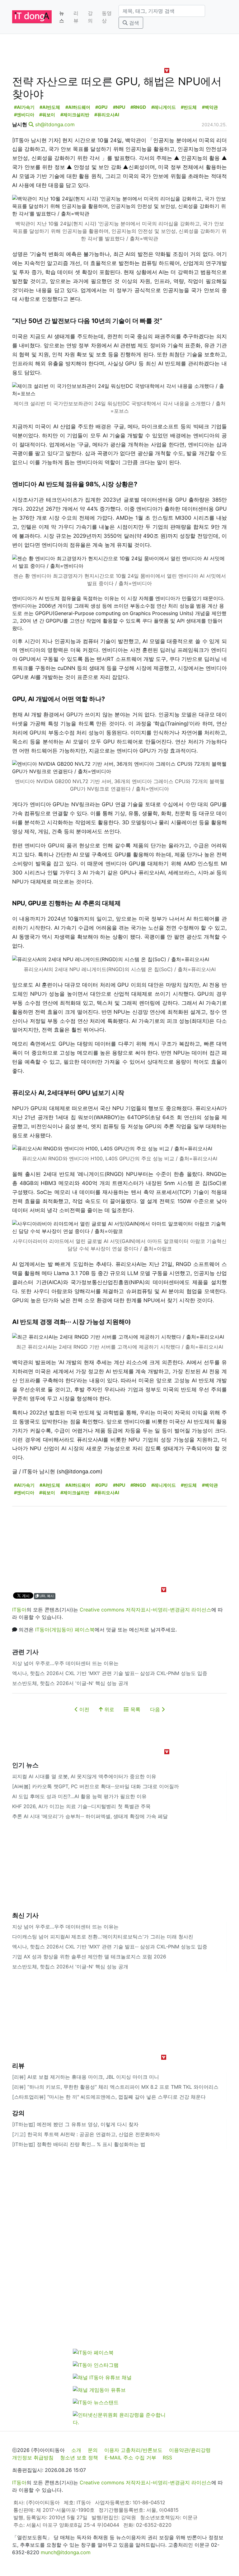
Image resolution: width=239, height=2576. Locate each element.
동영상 (107, 17)
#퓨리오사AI (107, 115)
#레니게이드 (164, 107)
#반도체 (189, 107)
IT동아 (19, 1610)
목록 (135, 1709)
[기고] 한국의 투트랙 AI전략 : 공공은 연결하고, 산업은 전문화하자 (86, 2134)
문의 (93, 2450)
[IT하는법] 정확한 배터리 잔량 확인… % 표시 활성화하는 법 (79, 2144)
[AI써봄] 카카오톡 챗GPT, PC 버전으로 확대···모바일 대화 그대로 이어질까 (96, 1786)
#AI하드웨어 (78, 107)
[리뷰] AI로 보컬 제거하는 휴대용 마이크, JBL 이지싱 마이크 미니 (86, 2077)
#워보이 (47, 115)
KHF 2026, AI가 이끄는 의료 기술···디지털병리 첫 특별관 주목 (81, 1806)
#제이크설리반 (75, 115)
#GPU (101, 107)
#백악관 (210, 107)
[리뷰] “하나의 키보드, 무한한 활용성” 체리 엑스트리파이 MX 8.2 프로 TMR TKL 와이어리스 (115, 2087)
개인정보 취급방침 (33, 2458)
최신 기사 (25, 1915)
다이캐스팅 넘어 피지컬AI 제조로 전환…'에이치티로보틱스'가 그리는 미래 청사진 (103, 1937)
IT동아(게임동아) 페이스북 (65, 1630)
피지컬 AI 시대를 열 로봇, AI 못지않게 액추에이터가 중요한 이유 (84, 1776)
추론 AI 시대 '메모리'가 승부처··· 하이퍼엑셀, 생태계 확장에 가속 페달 (90, 1816)
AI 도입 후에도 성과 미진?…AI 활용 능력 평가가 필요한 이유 (79, 1796)
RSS (167, 2458)
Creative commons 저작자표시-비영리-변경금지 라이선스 (145, 1610)
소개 (76, 2450)
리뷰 (76, 17)
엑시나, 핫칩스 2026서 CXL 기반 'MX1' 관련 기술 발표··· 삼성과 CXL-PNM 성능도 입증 (110, 1673)
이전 (84, 1709)
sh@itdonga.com (55, 124)
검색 (133, 23)
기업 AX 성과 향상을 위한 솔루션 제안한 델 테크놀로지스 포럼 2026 (89, 1957)
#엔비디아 (24, 115)
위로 (108, 1709)
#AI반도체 (50, 107)
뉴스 (62, 17)
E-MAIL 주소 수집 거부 (130, 2458)
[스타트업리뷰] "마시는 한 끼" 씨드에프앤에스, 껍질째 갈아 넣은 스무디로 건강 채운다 (109, 2097)
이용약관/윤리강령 (190, 2450)
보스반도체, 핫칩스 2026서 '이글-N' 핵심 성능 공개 (70, 1683)
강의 (90, 17)
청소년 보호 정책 (79, 2458)
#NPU (119, 107)
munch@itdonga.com (66, 2552)
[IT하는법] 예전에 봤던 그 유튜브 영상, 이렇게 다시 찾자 (75, 2124)
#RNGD (138, 107)
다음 (156, 1709)
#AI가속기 (24, 107)
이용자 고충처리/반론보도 (133, 2450)
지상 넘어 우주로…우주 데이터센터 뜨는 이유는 (65, 1663)
